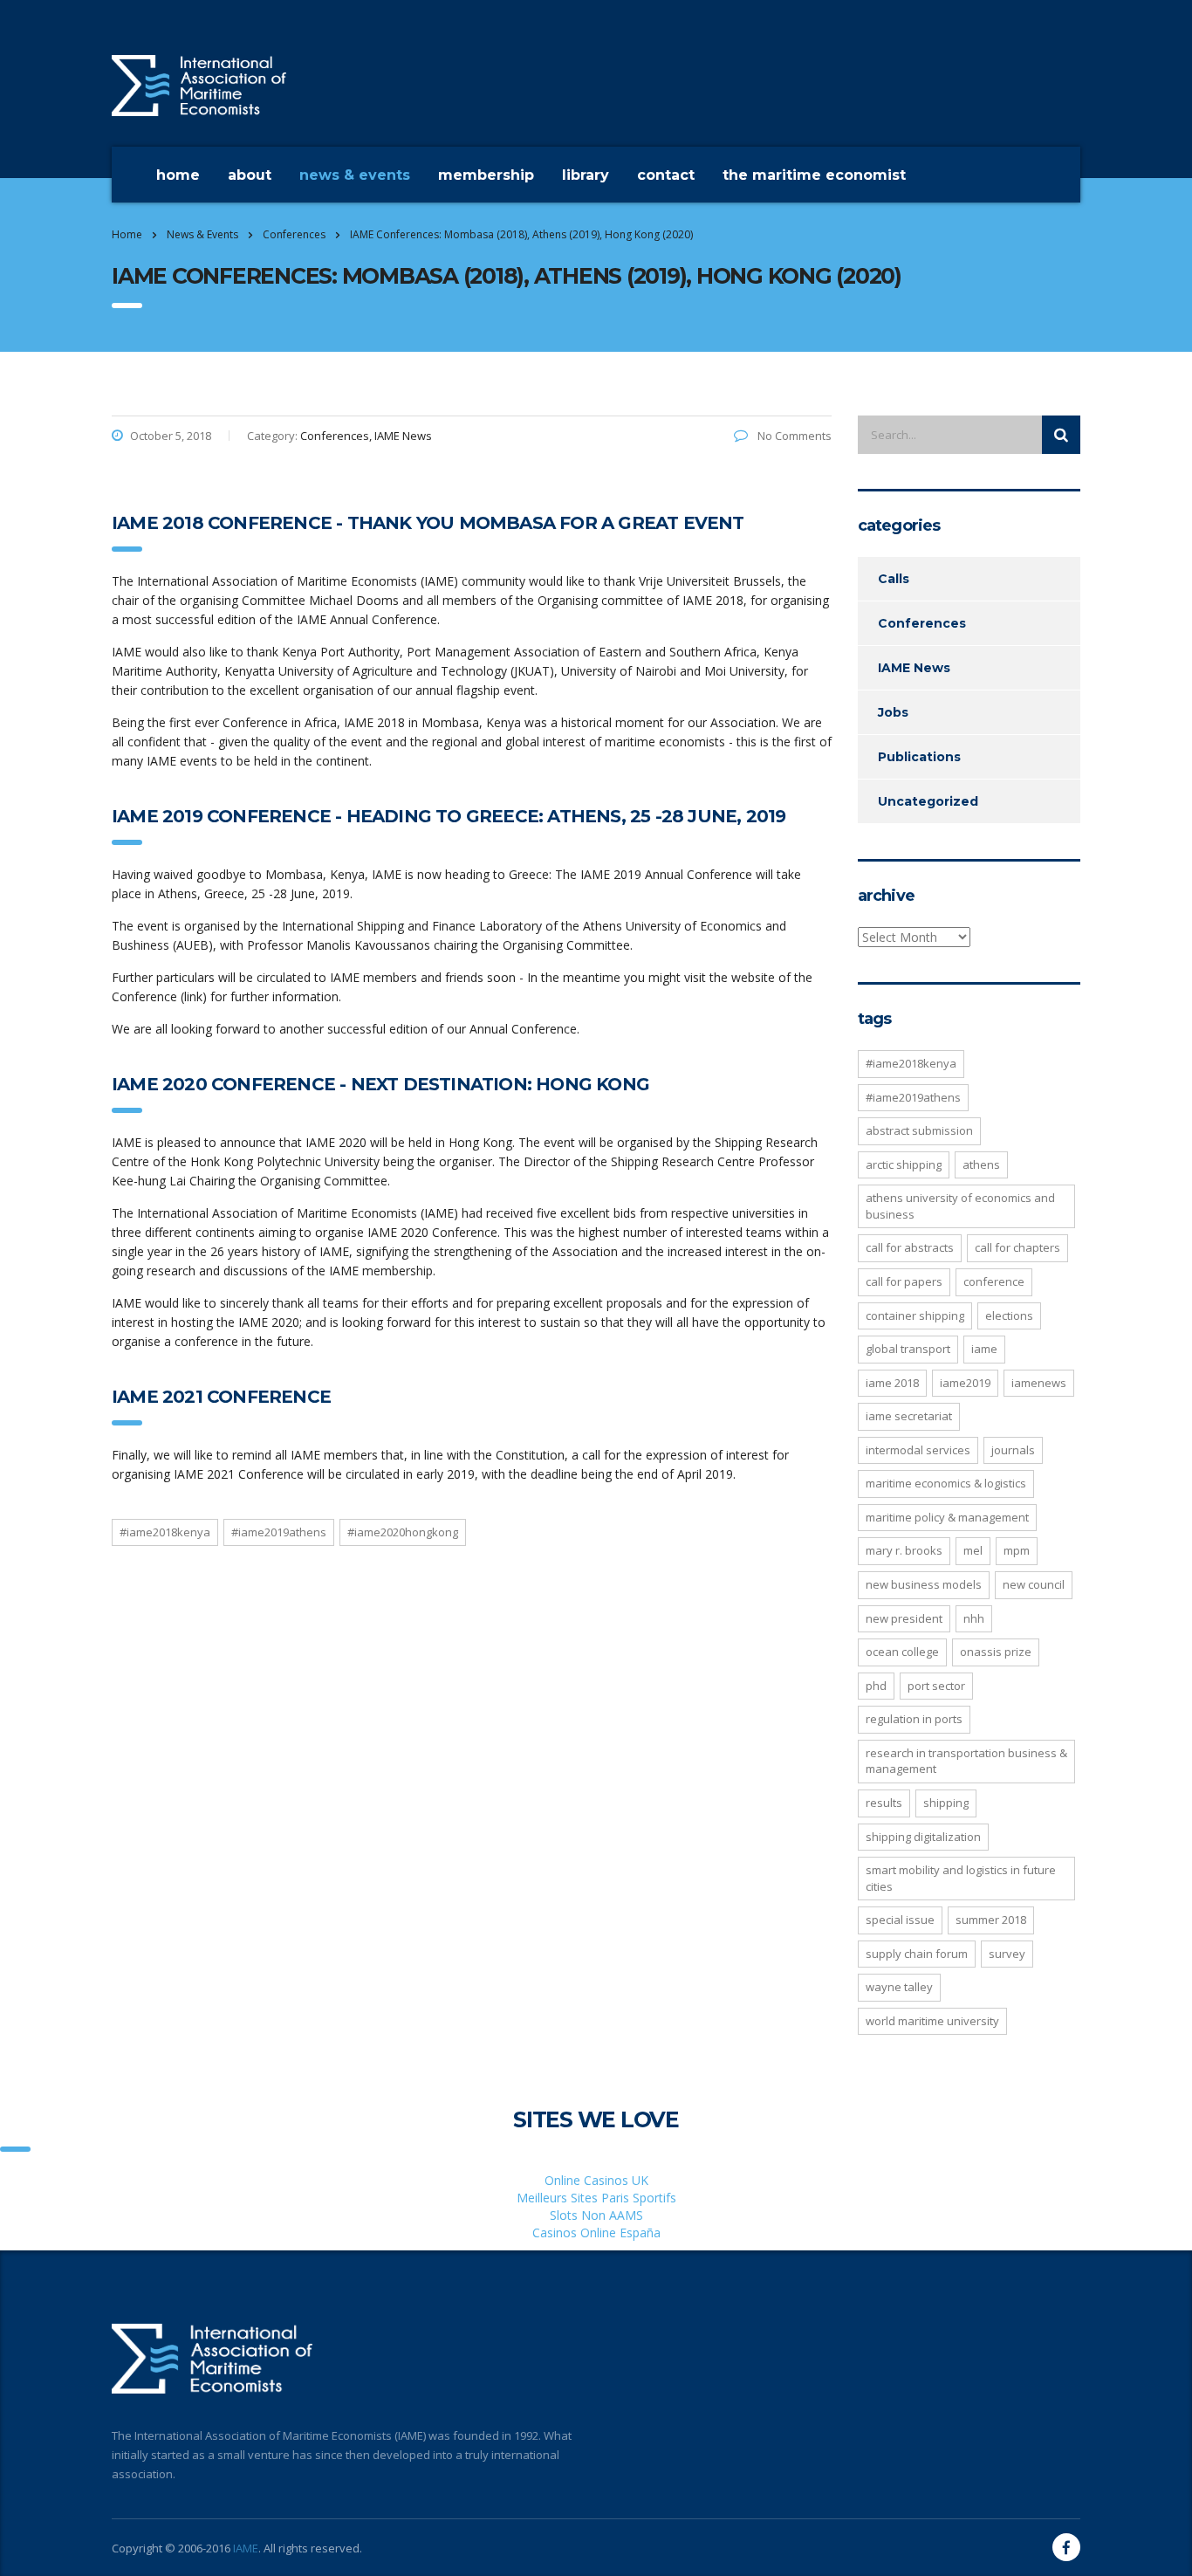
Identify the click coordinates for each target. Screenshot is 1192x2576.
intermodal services (918, 1450)
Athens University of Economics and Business (960, 1206)
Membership (486, 175)
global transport (908, 1349)
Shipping (946, 1803)
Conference (994, 1281)
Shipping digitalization (923, 1837)
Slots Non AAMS (596, 2215)
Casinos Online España (596, 2233)
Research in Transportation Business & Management (966, 1761)
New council (1034, 1584)
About (250, 175)
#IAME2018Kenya (165, 1532)
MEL (973, 1550)
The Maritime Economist (814, 175)
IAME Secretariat (909, 1416)
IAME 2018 (892, 1383)
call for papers (904, 1281)
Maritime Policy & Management (947, 1517)
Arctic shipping (904, 1164)
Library (586, 175)
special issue (900, 1920)
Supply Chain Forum (917, 1954)
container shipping (915, 1315)
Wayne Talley (899, 1987)
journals (1013, 1450)
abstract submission (919, 1130)
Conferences (922, 623)
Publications (919, 757)
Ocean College (902, 1652)
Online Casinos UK (596, 2180)
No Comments (793, 436)
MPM (1017, 1550)
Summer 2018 (991, 1920)
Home (178, 175)
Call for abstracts (910, 1247)
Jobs (893, 712)
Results (884, 1803)
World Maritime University (932, 2021)
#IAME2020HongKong (403, 1532)
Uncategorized (928, 801)
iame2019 (965, 1383)
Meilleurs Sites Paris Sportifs (596, 2198)
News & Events (355, 175)
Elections (1009, 1315)
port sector (936, 1686)
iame (984, 1349)
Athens (981, 1164)
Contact (666, 175)
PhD (876, 1686)
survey (1007, 1954)
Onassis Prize (996, 1652)
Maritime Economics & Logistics (946, 1483)
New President (904, 1618)
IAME (246, 2548)
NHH (974, 1618)
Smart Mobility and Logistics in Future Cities (961, 1878)
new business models (924, 1584)
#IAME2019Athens (279, 1532)
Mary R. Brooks (904, 1550)
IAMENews (1039, 1383)
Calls (894, 579)
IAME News (914, 668)
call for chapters (1017, 1247)
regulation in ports (914, 1719)
